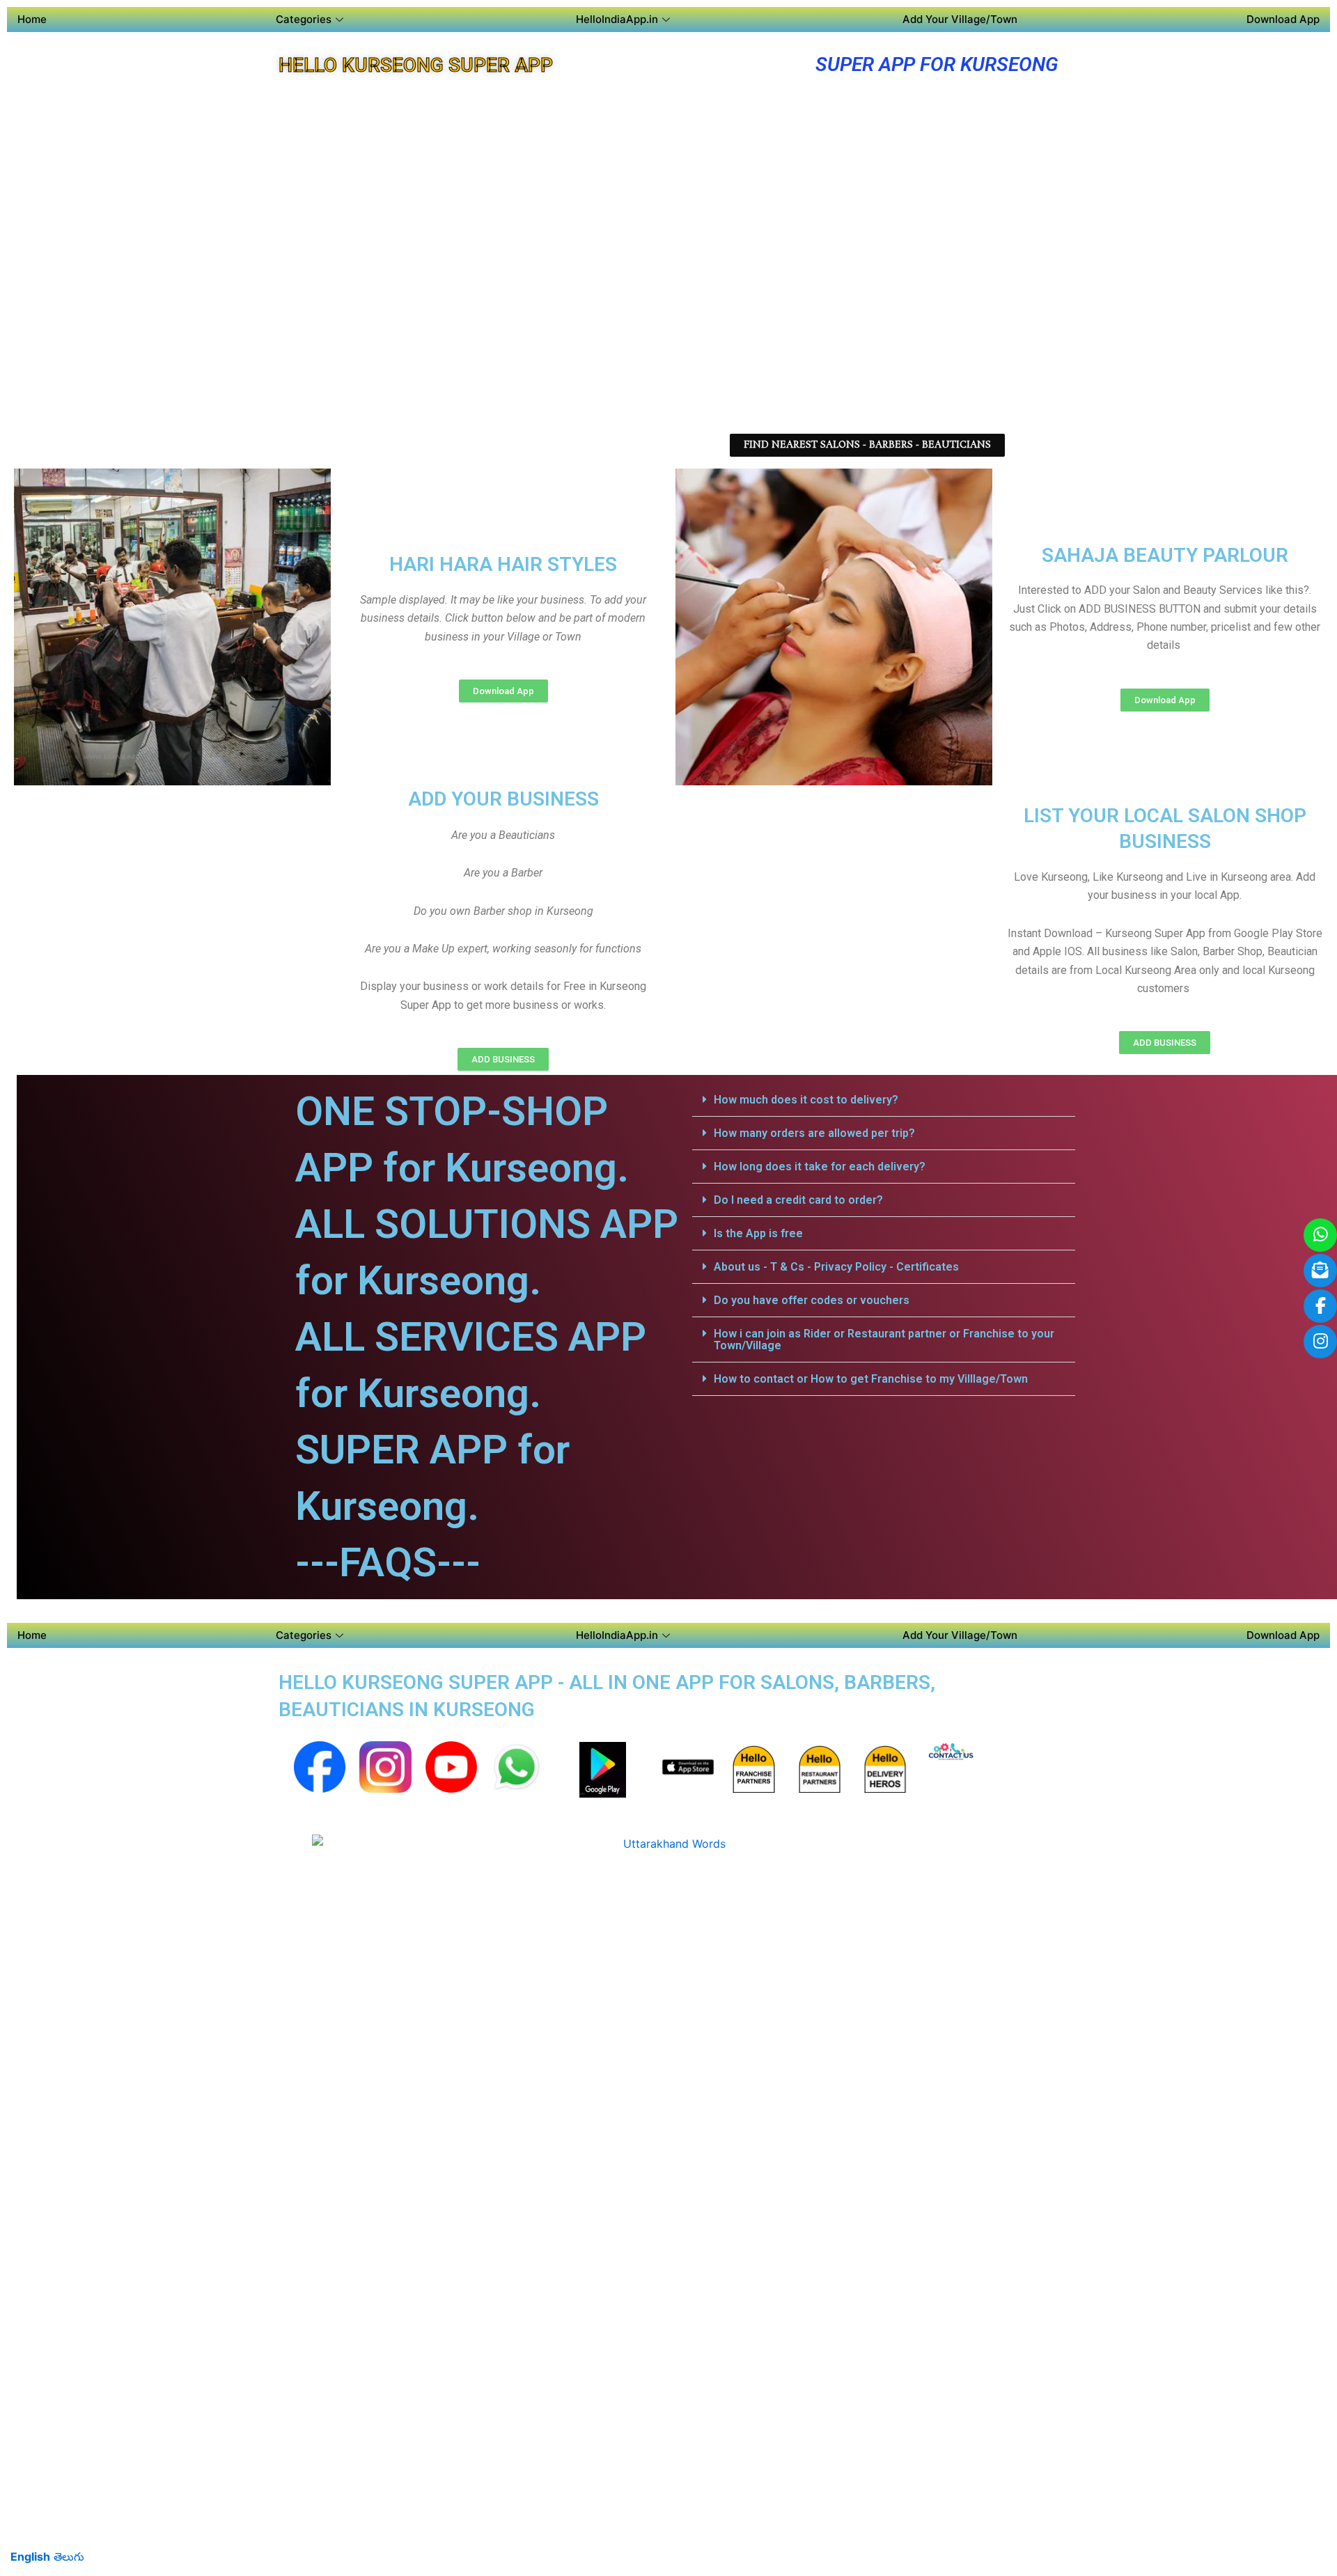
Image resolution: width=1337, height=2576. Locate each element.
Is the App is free (758, 1233)
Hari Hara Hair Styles (503, 564)
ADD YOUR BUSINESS (503, 799)
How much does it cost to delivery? (806, 1100)
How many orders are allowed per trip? (814, 1133)
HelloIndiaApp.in (617, 19)
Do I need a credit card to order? (798, 1200)
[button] (884, 1100)
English (30, 2557)
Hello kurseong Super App (416, 65)
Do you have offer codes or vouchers (812, 1300)
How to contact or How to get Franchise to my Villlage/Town (871, 1379)
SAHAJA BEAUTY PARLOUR (1165, 555)
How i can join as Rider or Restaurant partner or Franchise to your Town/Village (884, 1340)
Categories (304, 19)
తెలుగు (69, 2557)
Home (32, 19)
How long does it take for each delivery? (820, 1167)
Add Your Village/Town (960, 19)
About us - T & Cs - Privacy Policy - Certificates (836, 1267)
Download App (1283, 19)
